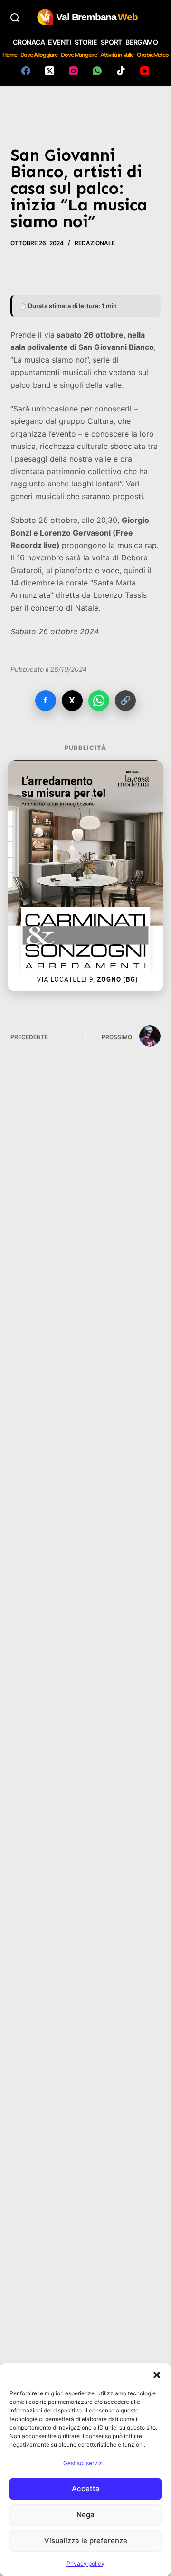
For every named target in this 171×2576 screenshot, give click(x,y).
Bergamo (142, 42)
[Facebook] (26, 71)
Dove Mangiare (79, 55)
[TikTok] (121, 71)
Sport (111, 42)
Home (10, 55)
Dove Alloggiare (39, 55)
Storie (86, 42)
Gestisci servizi (83, 2463)
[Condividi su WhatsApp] (99, 701)
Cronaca (29, 42)
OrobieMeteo (153, 55)
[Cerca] (15, 18)
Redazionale (95, 243)
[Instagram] (73, 71)
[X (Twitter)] (50, 71)
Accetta (86, 2489)
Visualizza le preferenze (86, 2541)
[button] (157, 2375)
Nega (85, 2515)
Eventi (59, 42)
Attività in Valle (117, 55)
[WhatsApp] (97, 71)
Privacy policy (85, 2563)
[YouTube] (145, 71)
